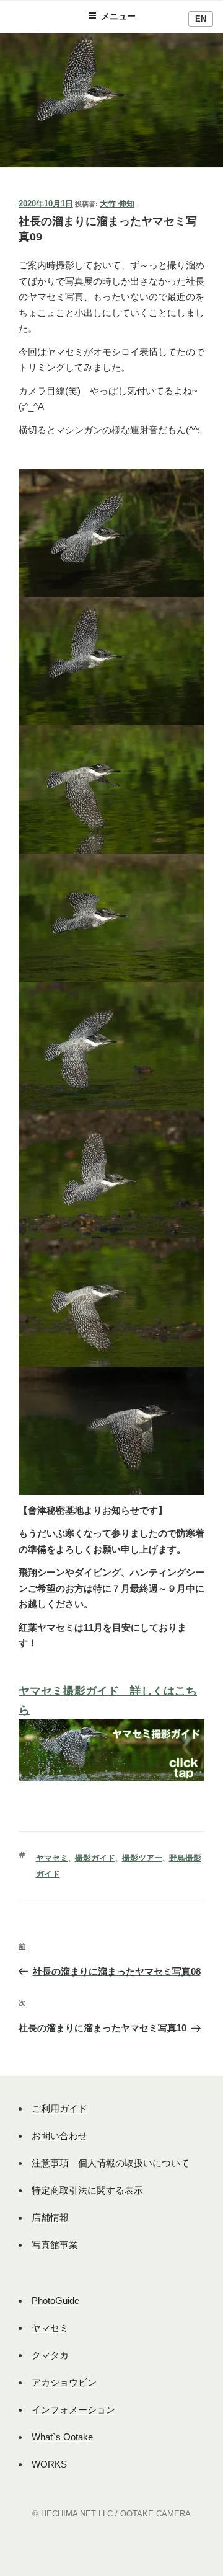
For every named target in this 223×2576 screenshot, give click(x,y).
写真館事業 (55, 2245)
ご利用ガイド (59, 2108)
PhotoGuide (55, 2300)
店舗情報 (50, 2217)
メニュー (118, 16)
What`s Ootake (62, 2437)
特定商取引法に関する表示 (87, 2190)
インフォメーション (73, 2410)
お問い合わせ (59, 2136)
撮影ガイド (95, 1858)
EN (201, 19)
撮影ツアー (142, 1858)
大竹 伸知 (117, 204)
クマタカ (50, 2355)
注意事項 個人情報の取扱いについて (111, 2163)
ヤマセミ (52, 1858)
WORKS (49, 2464)
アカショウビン (64, 2382)
